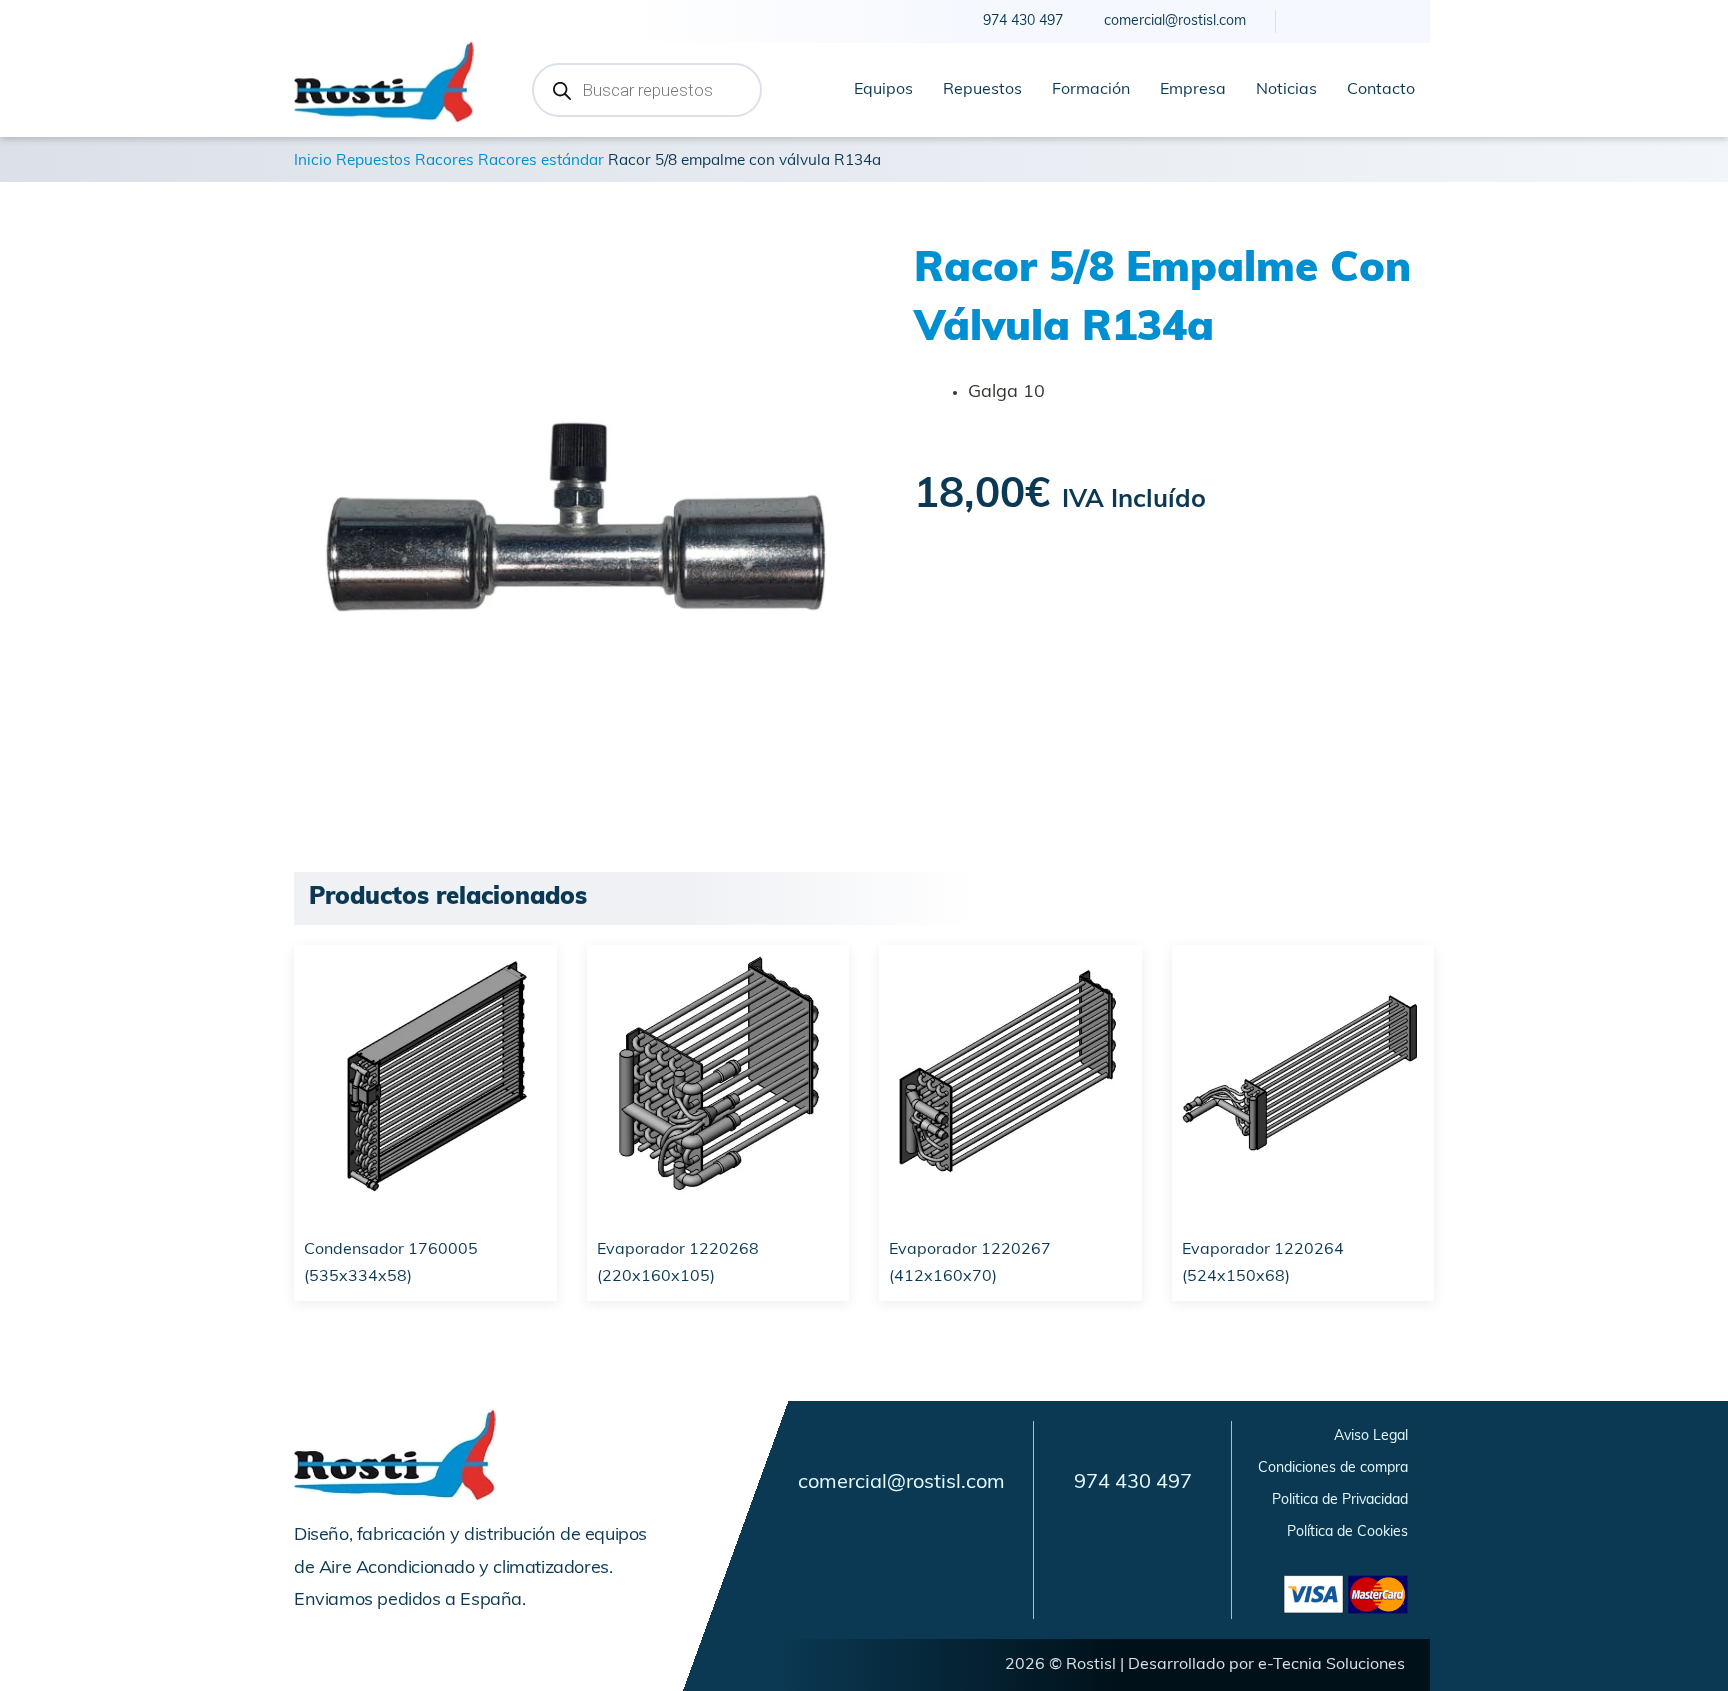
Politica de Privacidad (1340, 1500)
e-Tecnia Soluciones (1331, 1665)
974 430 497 (1133, 1483)
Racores (444, 161)
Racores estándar (541, 161)
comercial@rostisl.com (901, 1483)
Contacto (1381, 90)
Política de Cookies (1347, 1532)
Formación (1091, 90)
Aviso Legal (1371, 1436)
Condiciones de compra (1333, 1468)
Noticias (1286, 90)
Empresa (1193, 90)
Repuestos (982, 90)
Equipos (883, 90)
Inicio (313, 161)
